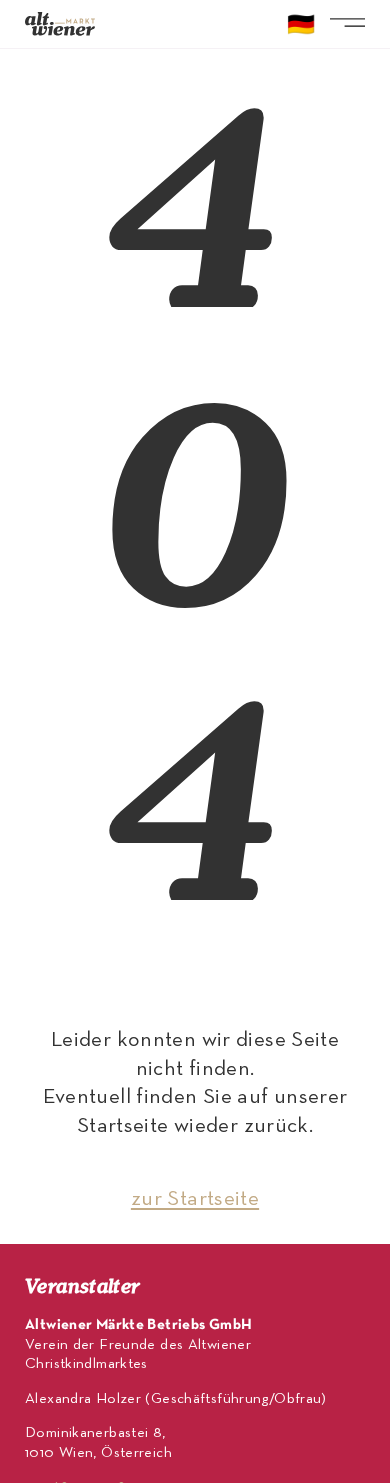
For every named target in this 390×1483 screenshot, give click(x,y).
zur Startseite (195, 1199)
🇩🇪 (301, 27)
